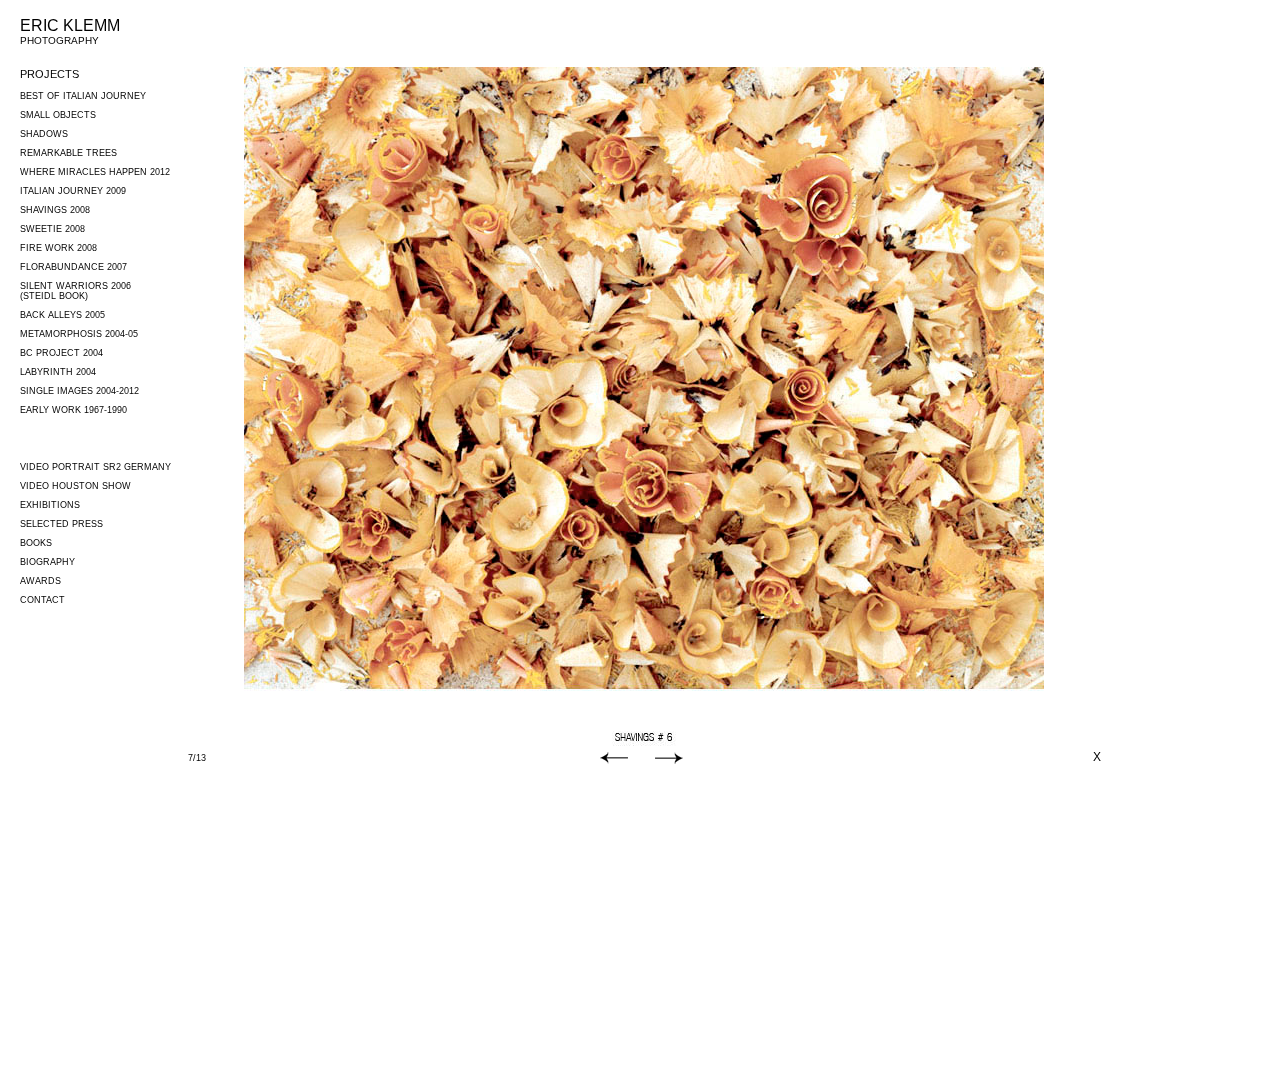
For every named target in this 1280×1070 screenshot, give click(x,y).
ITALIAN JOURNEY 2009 (73, 191)
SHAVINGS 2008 (55, 210)
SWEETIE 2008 (52, 229)
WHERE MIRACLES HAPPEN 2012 (95, 172)
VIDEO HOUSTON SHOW (75, 486)
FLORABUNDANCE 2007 (73, 267)
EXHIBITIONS (50, 505)
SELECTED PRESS (61, 524)
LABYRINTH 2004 (58, 372)
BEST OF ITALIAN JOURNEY (83, 96)
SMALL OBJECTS (58, 115)
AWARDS (40, 581)
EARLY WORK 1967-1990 (73, 410)
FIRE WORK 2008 (58, 248)
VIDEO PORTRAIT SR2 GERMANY (95, 467)
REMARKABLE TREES (68, 153)
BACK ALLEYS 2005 (62, 315)
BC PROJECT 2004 (61, 353)
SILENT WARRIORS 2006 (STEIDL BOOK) (75, 291)
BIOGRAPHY (47, 562)
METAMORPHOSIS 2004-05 (79, 334)
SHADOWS (44, 134)
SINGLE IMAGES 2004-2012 (79, 391)
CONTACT (42, 600)
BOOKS (36, 543)
